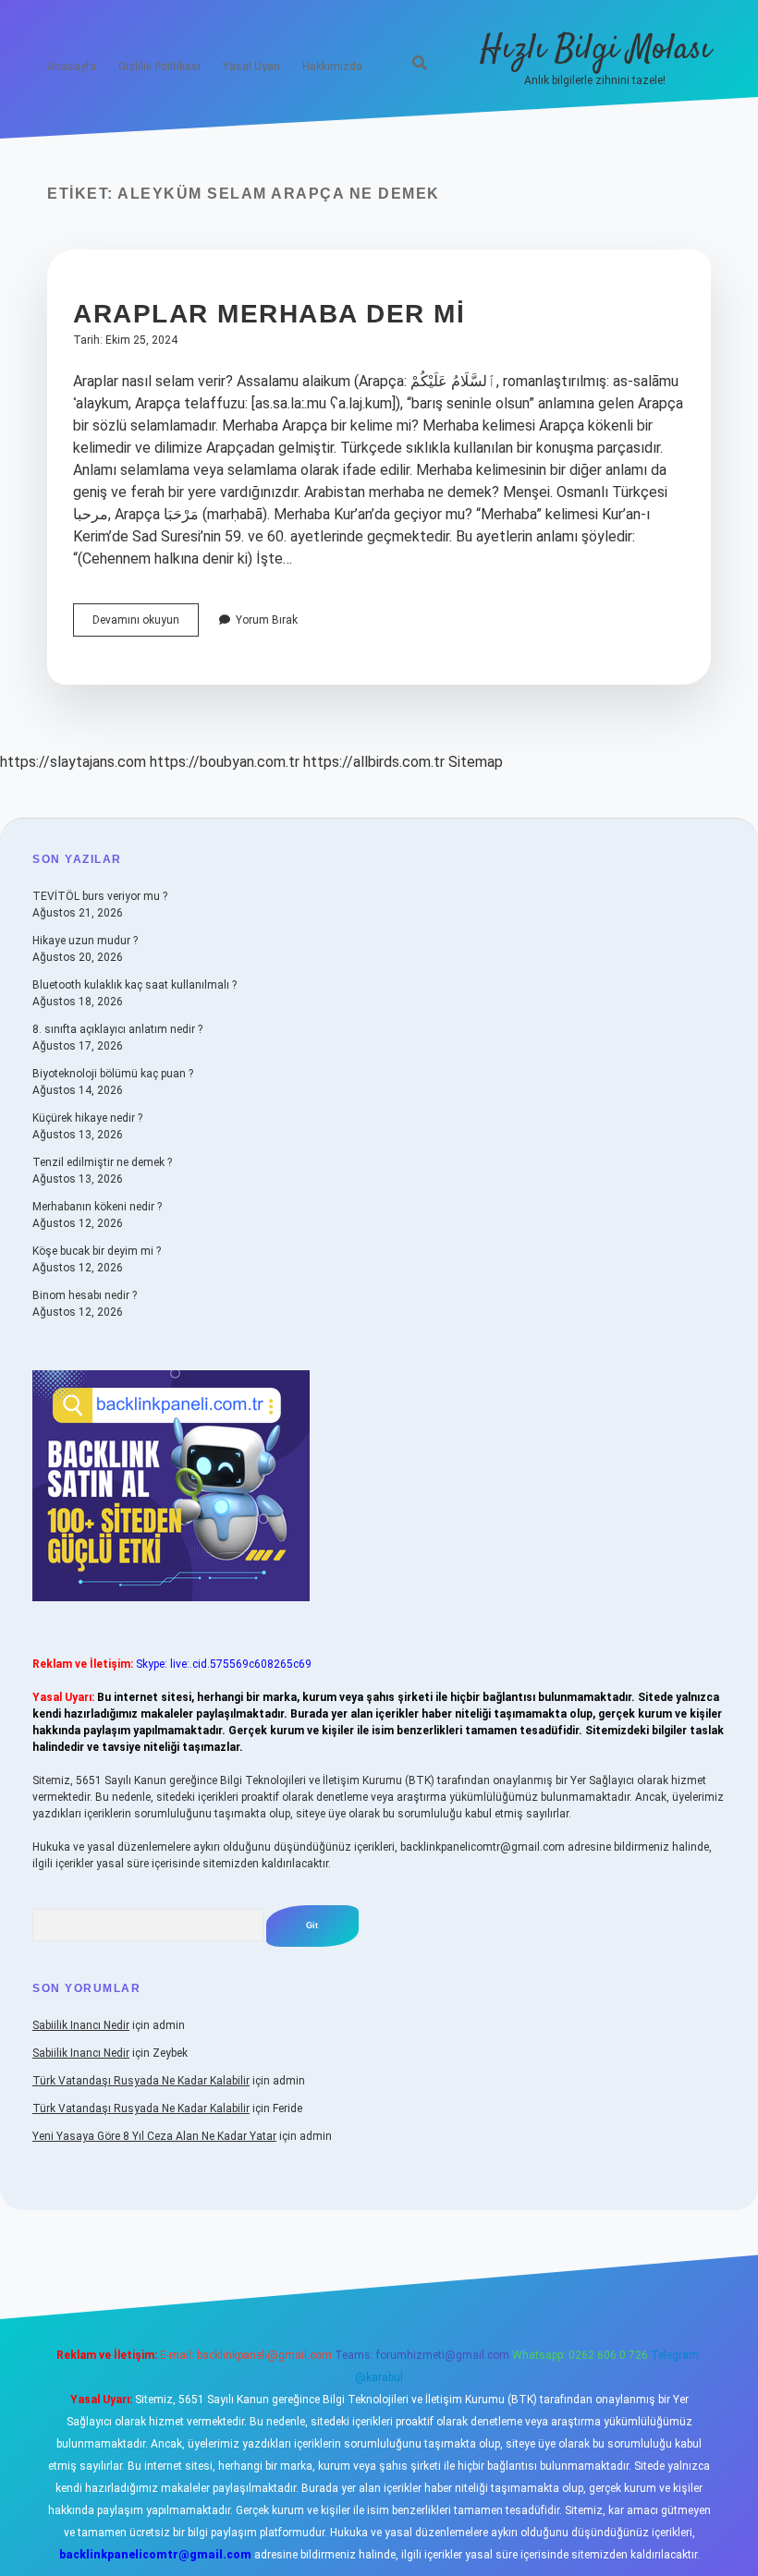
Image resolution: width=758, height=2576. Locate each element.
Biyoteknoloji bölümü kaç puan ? (113, 1074)
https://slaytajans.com (73, 762)
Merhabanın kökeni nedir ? (97, 1207)
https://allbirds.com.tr (374, 762)
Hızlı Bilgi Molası (595, 49)
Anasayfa (72, 67)
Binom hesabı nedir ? (85, 1295)
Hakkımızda (332, 67)
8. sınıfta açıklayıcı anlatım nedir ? (117, 1029)
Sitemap (476, 762)
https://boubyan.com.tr (225, 762)
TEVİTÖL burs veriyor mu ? (100, 896)
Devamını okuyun (146, 625)
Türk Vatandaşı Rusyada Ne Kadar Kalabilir (141, 2081)
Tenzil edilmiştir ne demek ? (102, 1162)
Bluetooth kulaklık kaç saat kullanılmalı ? (134, 985)
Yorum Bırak (267, 620)
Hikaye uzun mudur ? (85, 941)
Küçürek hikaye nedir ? (87, 1118)
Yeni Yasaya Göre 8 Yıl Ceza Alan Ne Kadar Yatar (154, 2136)
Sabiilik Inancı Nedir (81, 2025)
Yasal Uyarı (251, 67)
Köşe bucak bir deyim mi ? (97, 1251)
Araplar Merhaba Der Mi (269, 314)
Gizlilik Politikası (159, 67)
